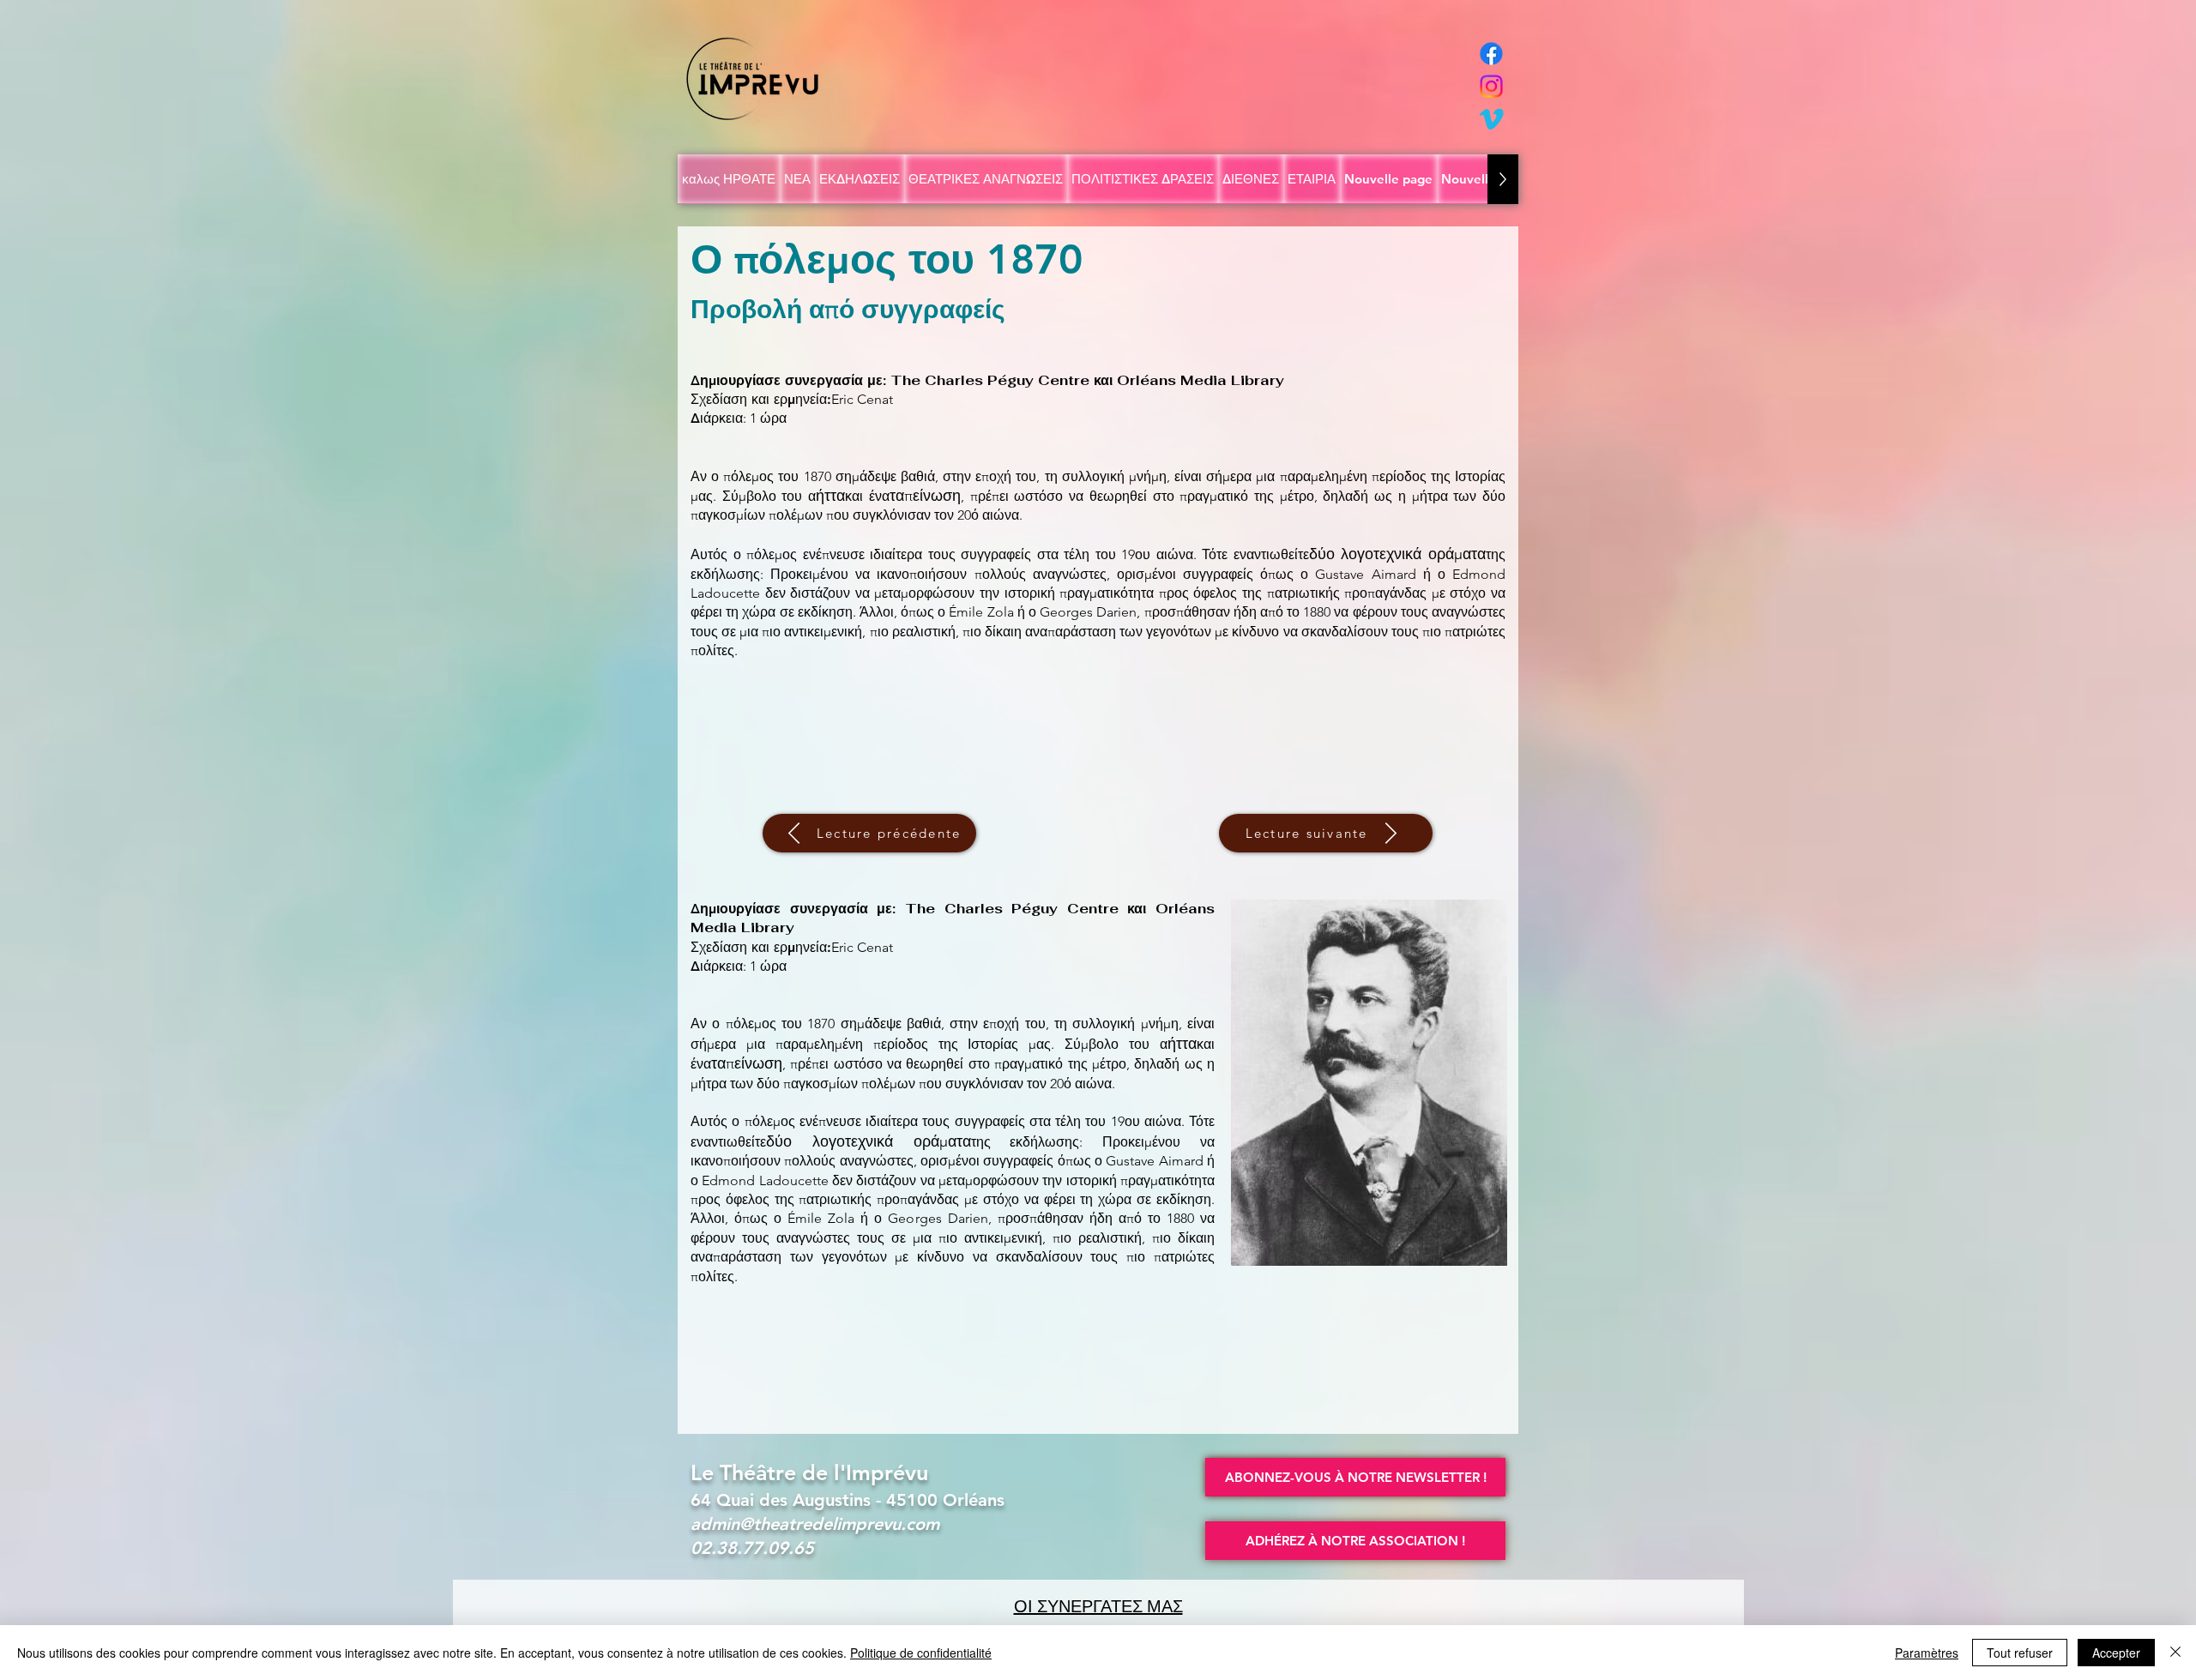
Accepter (2116, 1653)
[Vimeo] (1491, 119)
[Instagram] (1491, 86)
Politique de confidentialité (921, 1653)
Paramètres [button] (1927, 1653)
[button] (1355, 1477)
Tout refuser (2020, 1653)
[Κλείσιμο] (2175, 1653)
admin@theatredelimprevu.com (815, 1524)
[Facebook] (1491, 54)
